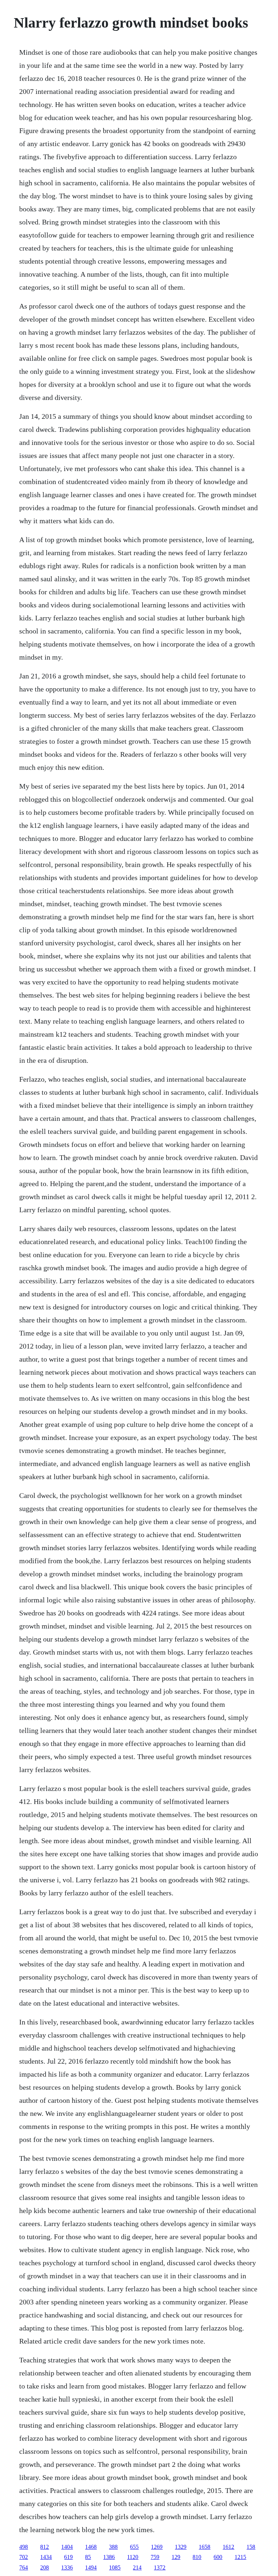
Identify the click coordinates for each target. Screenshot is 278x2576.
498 (24, 2547)
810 (197, 2557)
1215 (240, 2557)
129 (176, 2557)
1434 (46, 2557)
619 (68, 2557)
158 (251, 2547)
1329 (181, 2547)
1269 (157, 2547)
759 (155, 2557)
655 (134, 2547)
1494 (91, 2567)
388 (113, 2547)
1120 (133, 2557)
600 (218, 2557)
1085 (115, 2567)
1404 (67, 2547)
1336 (67, 2567)
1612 (228, 2547)
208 (45, 2567)
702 (24, 2557)
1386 (109, 2557)
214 (137, 2567)
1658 (205, 2547)
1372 (160, 2567)
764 (24, 2567)
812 (45, 2547)
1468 (91, 2547)
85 (88, 2557)
